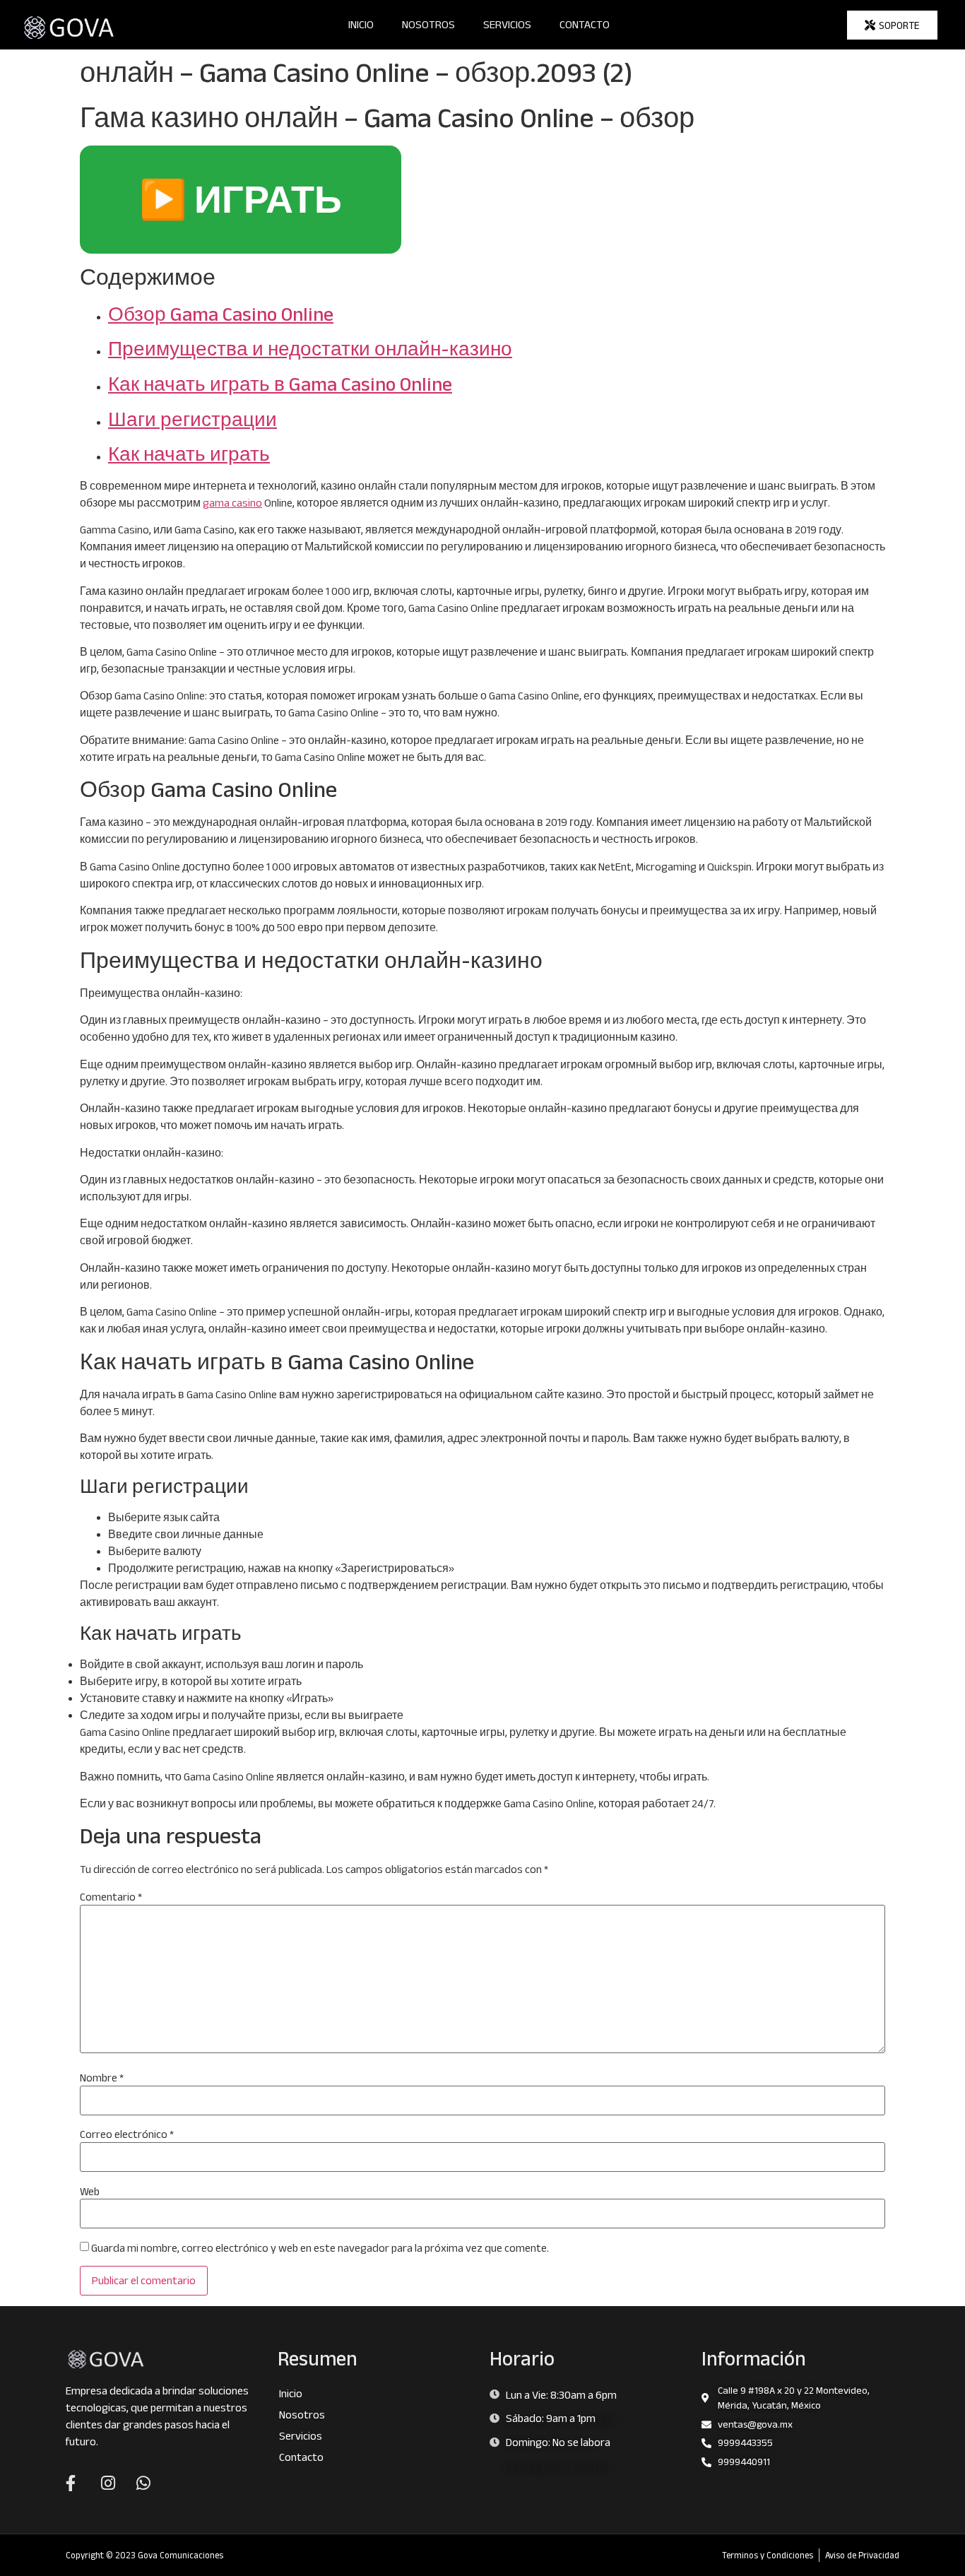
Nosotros (428, 24)
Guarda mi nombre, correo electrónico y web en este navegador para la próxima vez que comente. (320, 2248)
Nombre (102, 2078)
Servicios (507, 24)
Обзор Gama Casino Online (221, 314)
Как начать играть (189, 454)
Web (90, 2192)
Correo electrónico (127, 2134)
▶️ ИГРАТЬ (241, 199)
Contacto (585, 24)
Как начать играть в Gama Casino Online (280, 384)
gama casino (232, 503)
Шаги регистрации (193, 419)
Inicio (361, 24)
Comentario (111, 1897)
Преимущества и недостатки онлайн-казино (310, 349)
